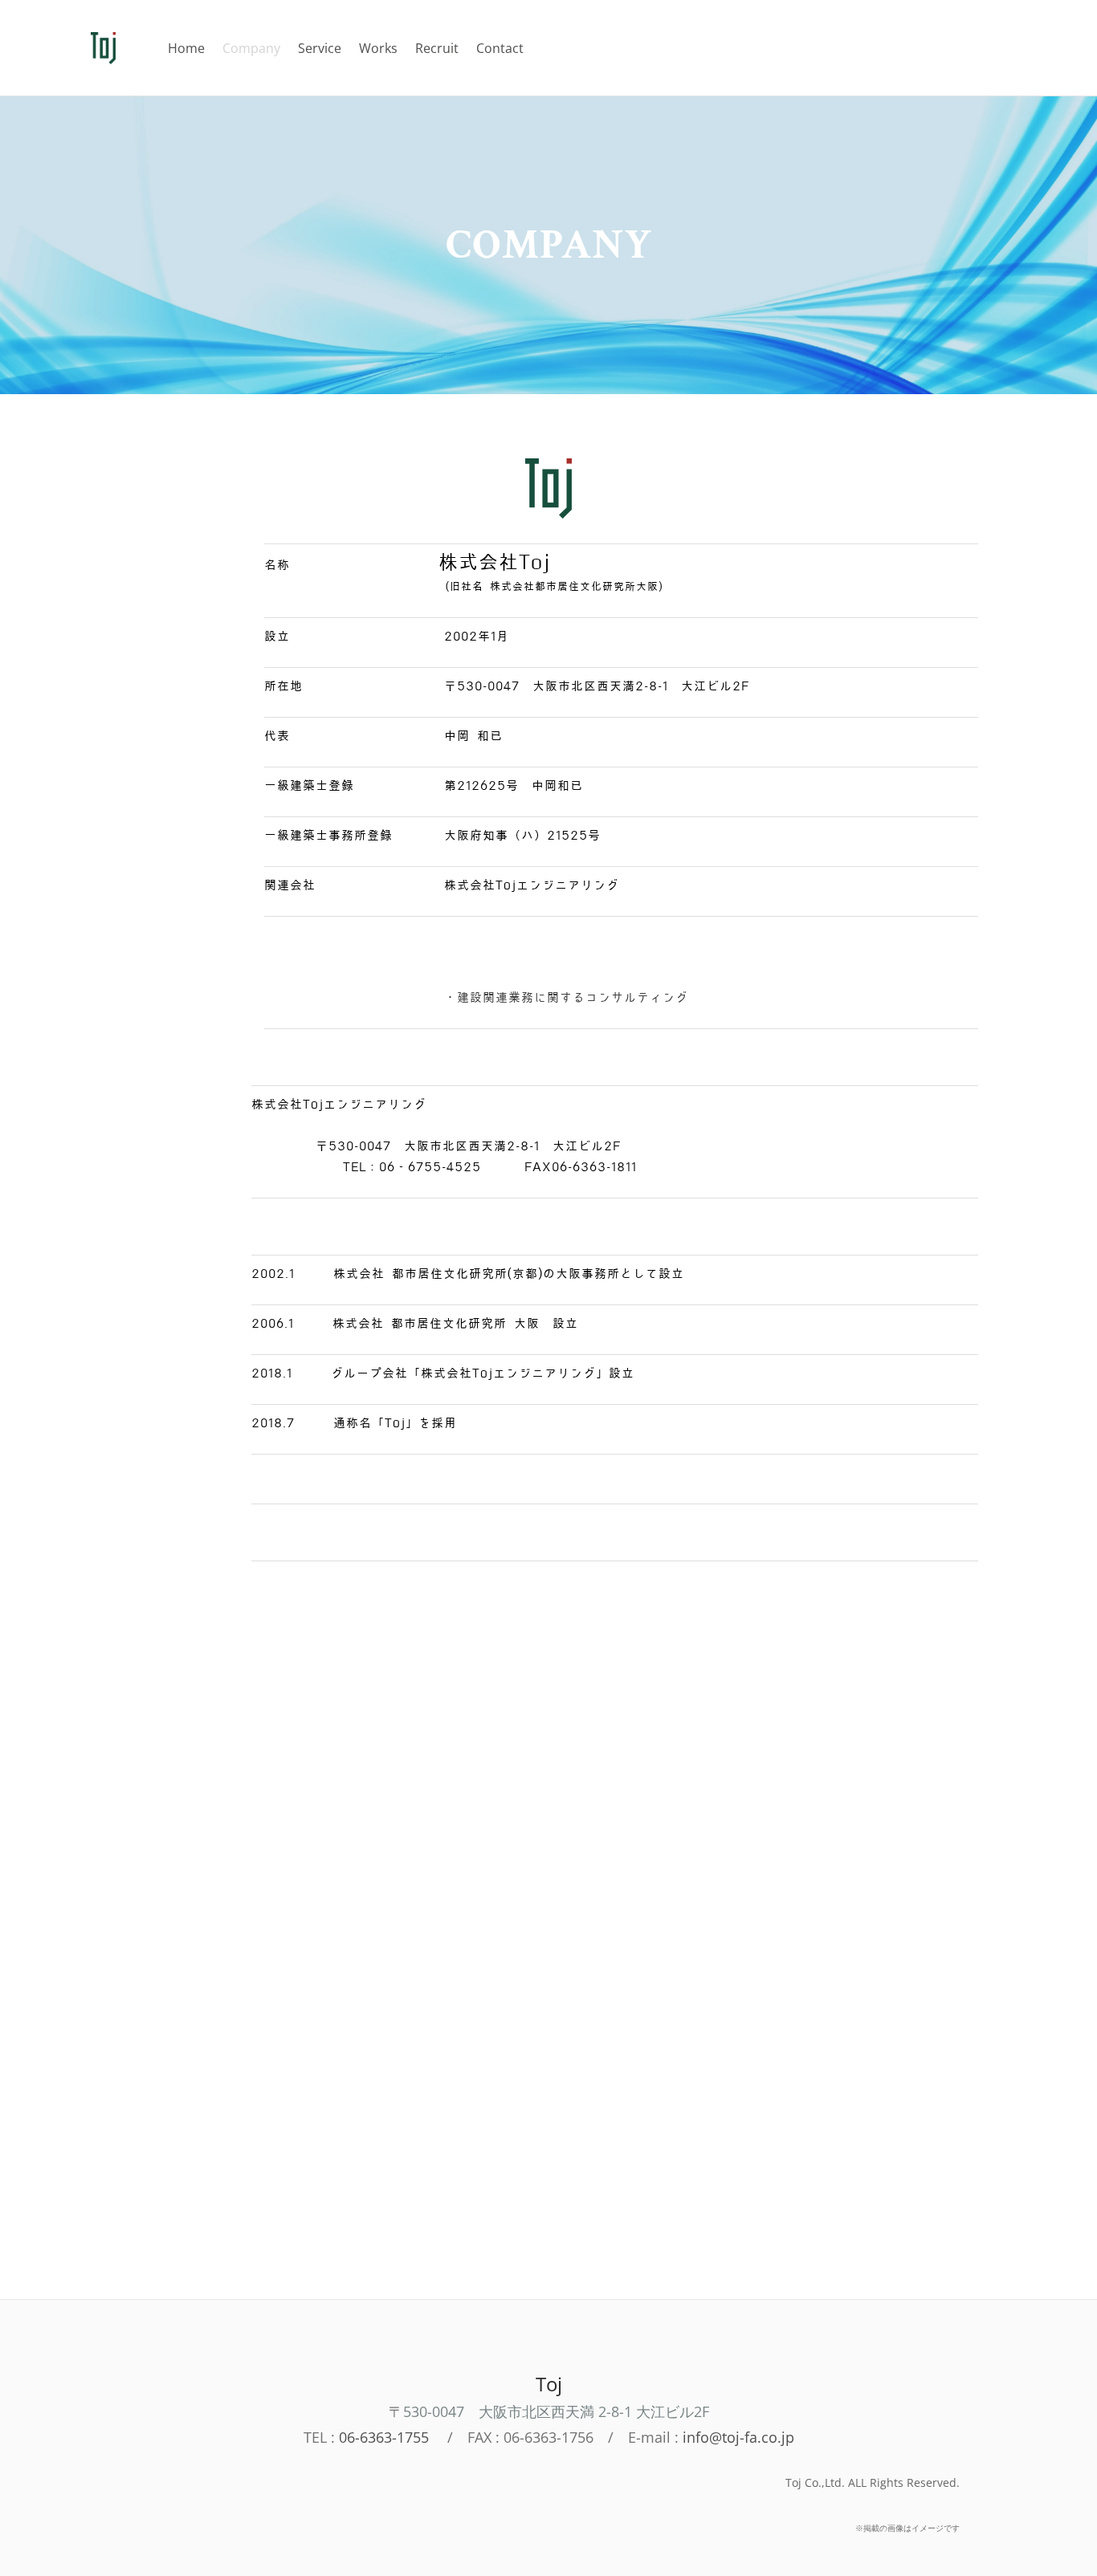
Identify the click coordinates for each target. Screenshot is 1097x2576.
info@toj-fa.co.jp (738, 2437)
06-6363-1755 (384, 2437)
